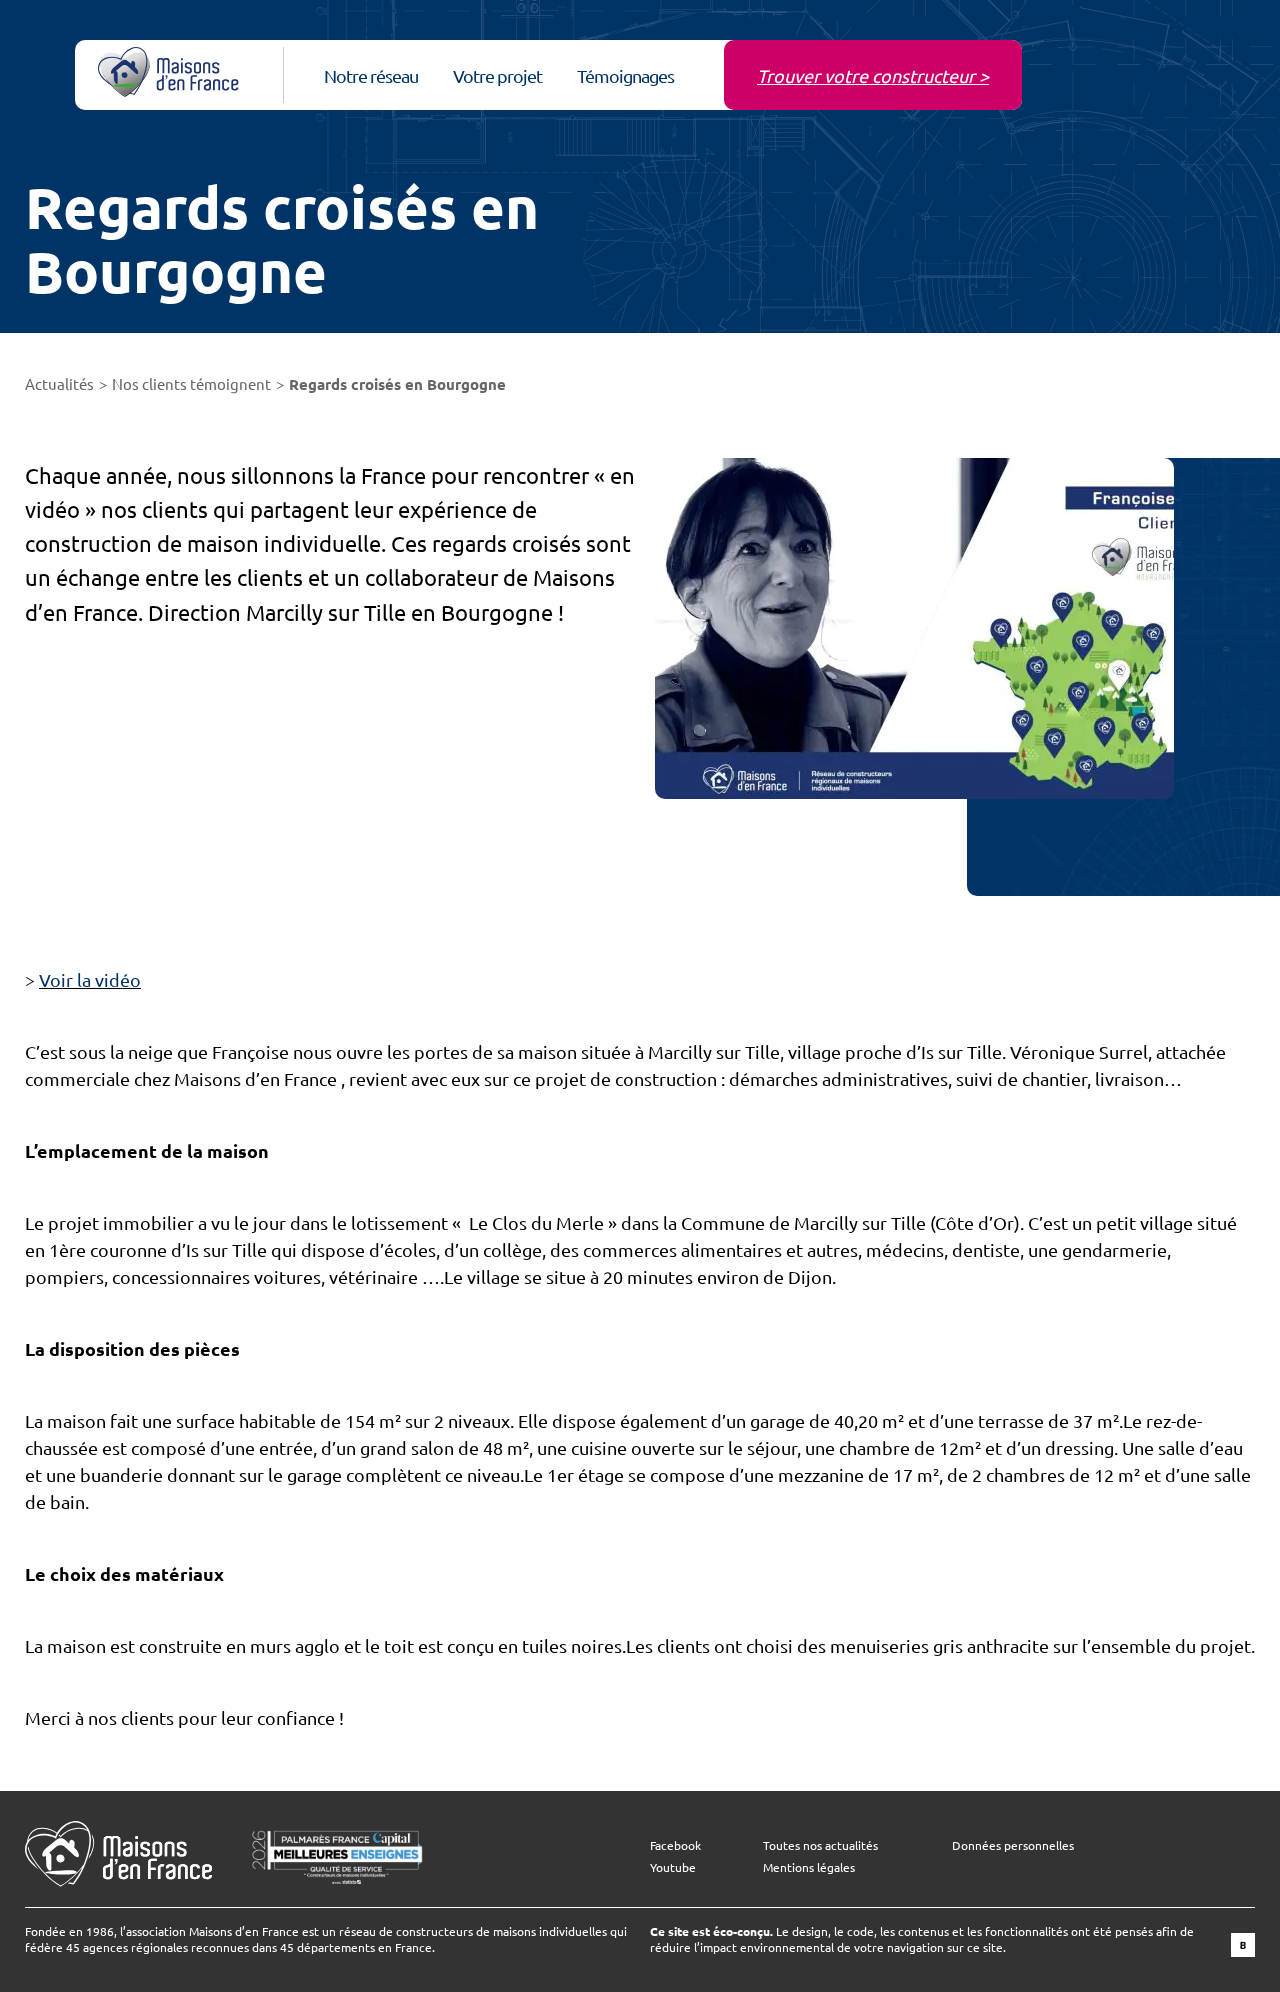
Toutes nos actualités (820, 1845)
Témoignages (625, 75)
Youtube (673, 1867)
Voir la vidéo (90, 979)
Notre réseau (371, 75)
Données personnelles (1013, 1845)
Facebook (675, 1845)
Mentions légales (809, 1867)
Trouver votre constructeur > (873, 75)
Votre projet (497, 75)
